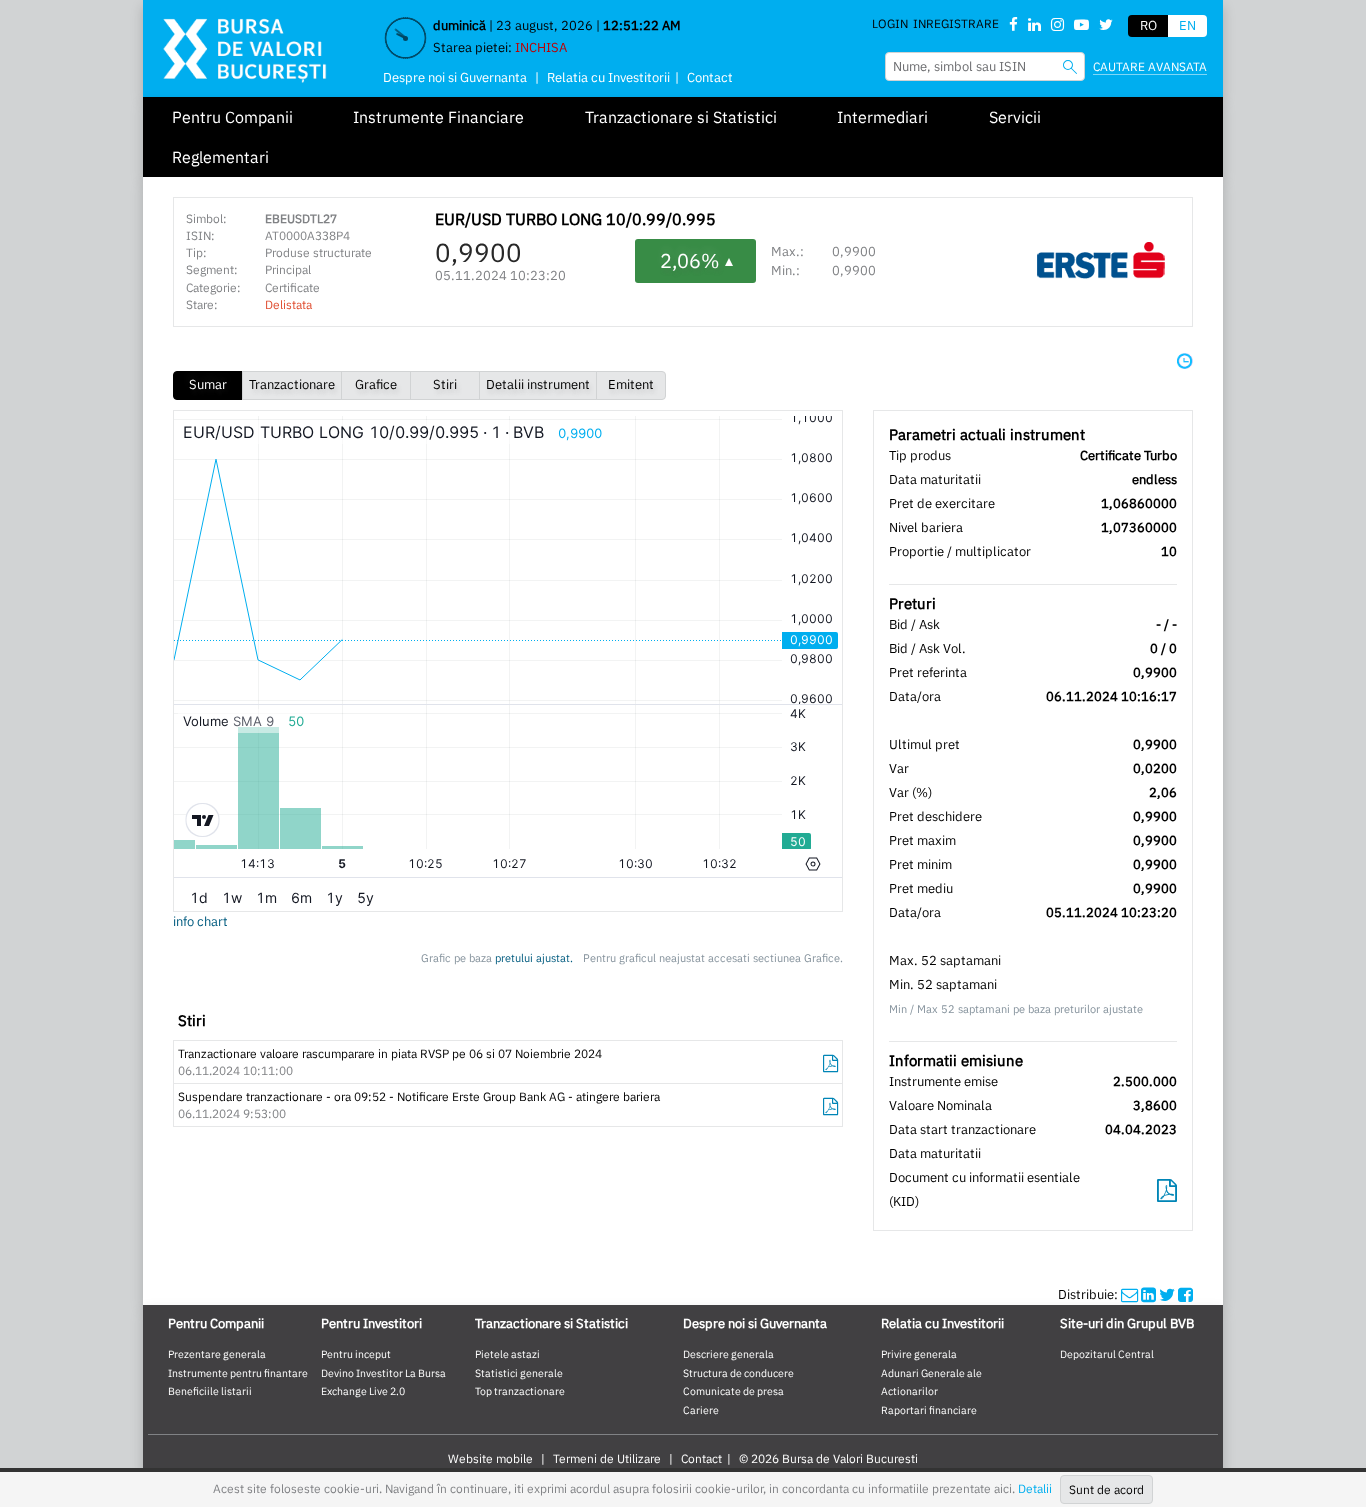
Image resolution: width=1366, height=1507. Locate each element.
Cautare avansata (1150, 66)
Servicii (1015, 117)
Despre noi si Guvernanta (455, 77)
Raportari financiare (929, 1410)
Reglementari (220, 157)
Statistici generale (519, 1373)
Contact (710, 77)
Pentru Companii (232, 117)
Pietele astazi (507, 1354)
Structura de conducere (738, 1373)
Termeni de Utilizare (607, 1458)
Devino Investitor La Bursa (383, 1373)
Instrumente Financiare (438, 117)
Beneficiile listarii (210, 1391)
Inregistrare (956, 23)
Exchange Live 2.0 (363, 1391)
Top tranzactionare (520, 1391)
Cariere (701, 1410)
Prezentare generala (217, 1354)
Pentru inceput (356, 1354)
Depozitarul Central (1107, 1354)
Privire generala (919, 1354)
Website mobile (490, 1458)
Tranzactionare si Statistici (681, 117)
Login (890, 23)
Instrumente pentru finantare (238, 1373)
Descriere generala (728, 1354)
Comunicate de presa (733, 1391)
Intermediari (882, 117)
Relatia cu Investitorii (608, 77)
